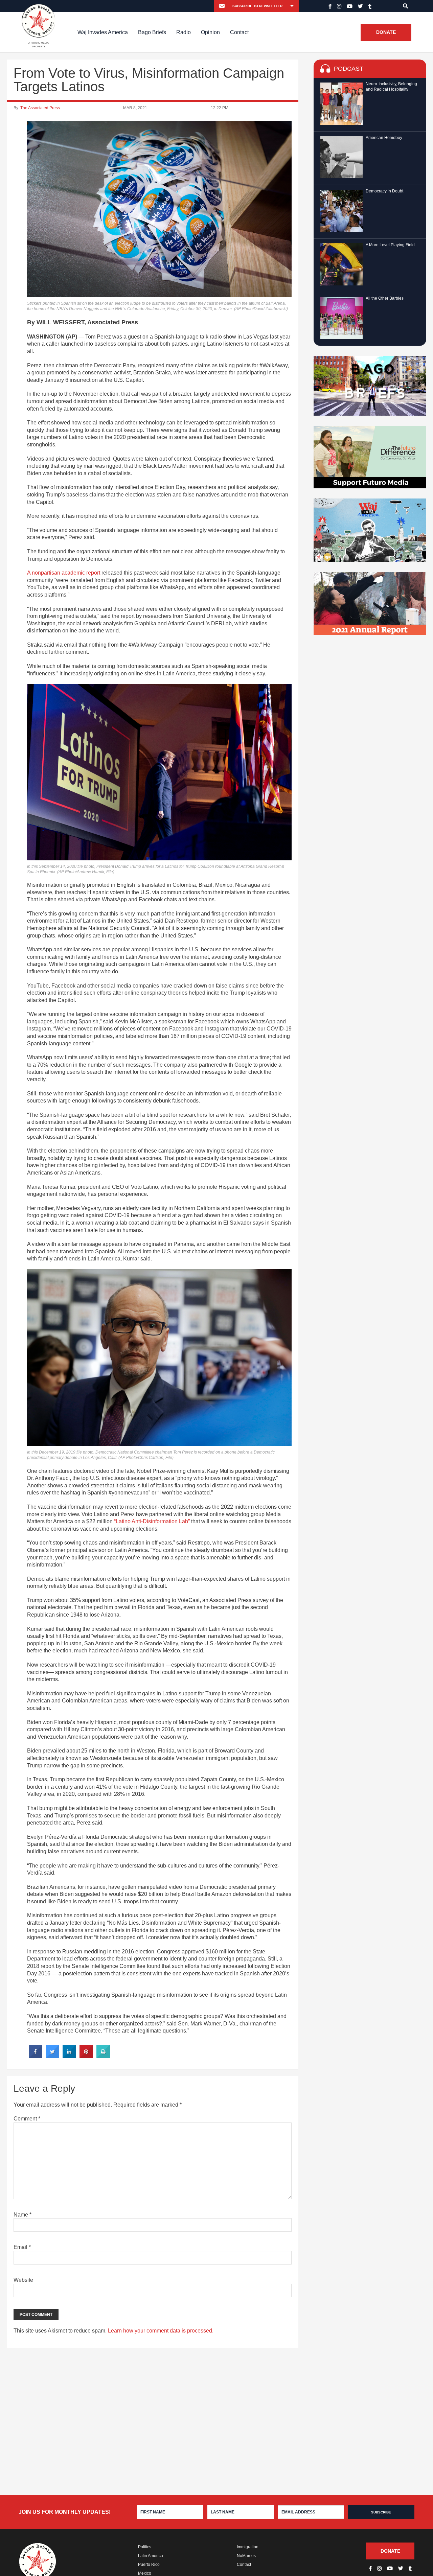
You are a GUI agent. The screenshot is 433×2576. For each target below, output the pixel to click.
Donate (386, 32)
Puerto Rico (149, 2565)
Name (22, 2215)
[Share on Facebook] (36, 2056)
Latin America (151, 2556)
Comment (27, 2119)
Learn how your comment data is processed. (161, 2331)
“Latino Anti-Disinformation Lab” (152, 1521)
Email (22, 2247)
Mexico (145, 2573)
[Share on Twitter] (52, 2056)
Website (23, 2280)
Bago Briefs (152, 32)
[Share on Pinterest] (86, 2056)
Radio (184, 32)
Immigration (248, 2547)
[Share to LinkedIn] (69, 2056)
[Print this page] (103, 2056)
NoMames (246, 2556)
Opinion (210, 32)
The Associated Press (40, 108)
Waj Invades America (103, 32)
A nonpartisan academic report (64, 573)
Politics (145, 2547)
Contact (239, 32)
